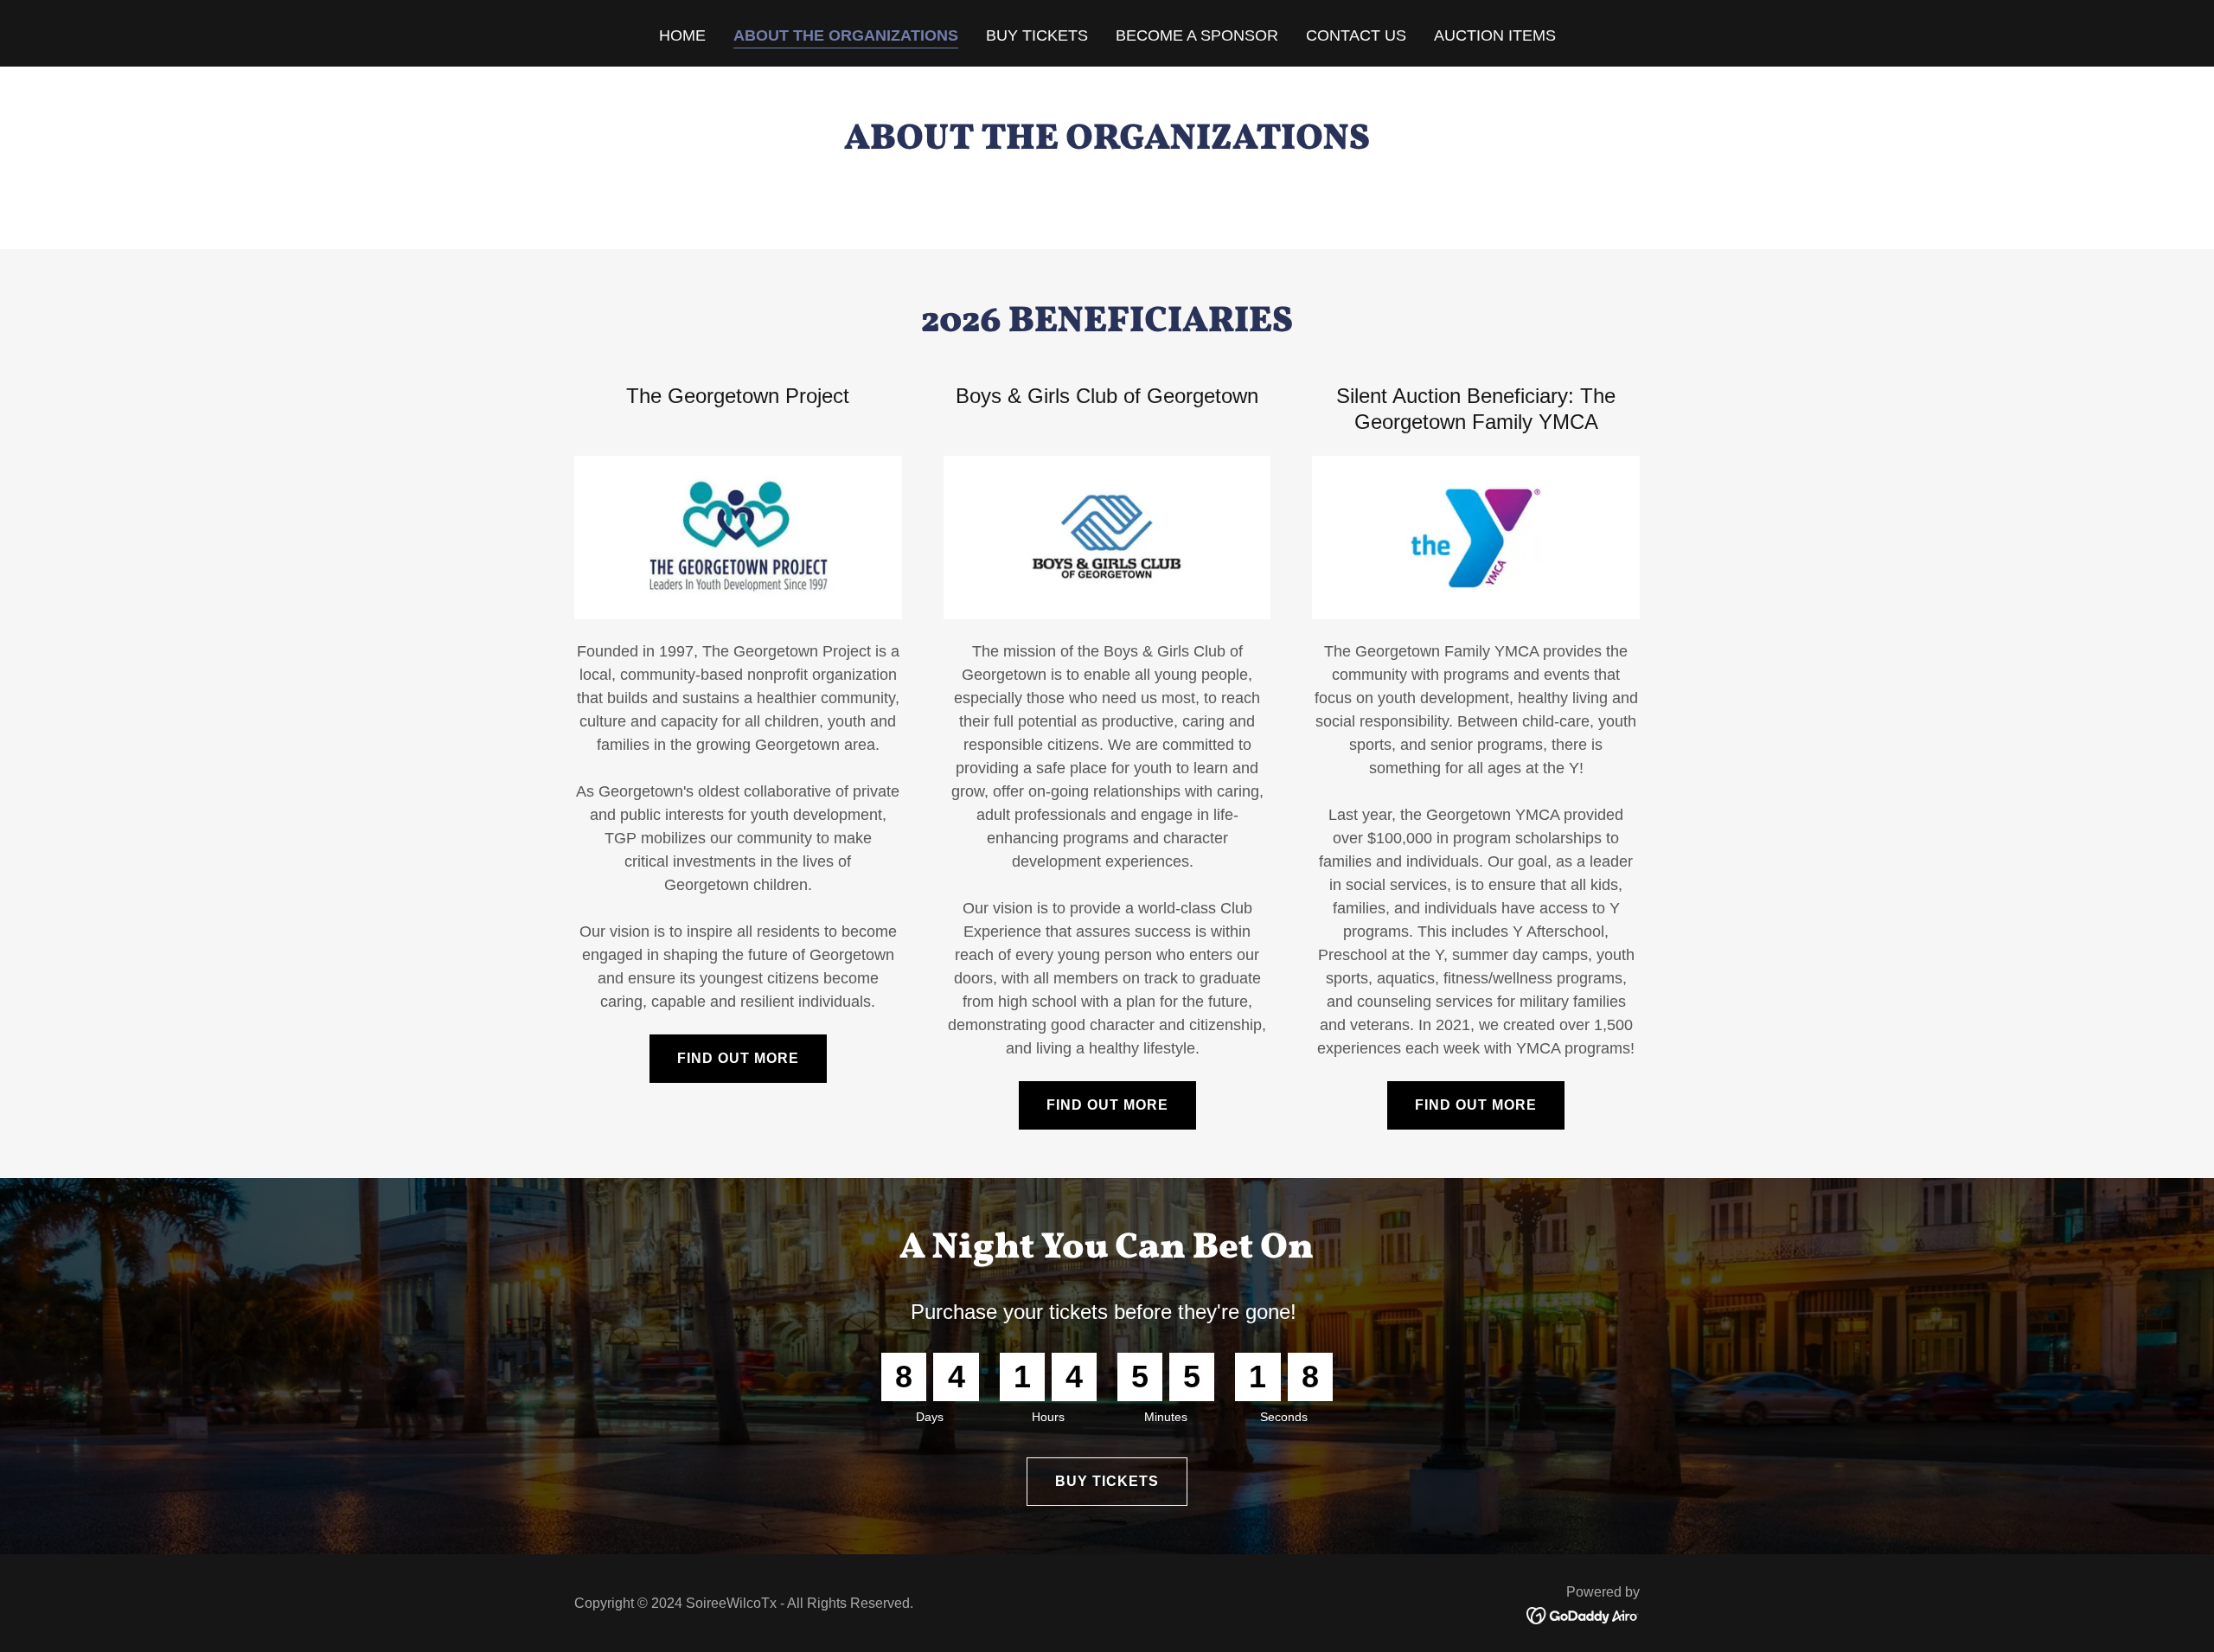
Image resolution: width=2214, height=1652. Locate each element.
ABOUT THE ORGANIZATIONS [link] (846, 35)
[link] (1583, 1615)
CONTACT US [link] (1356, 35)
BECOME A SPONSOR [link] (1197, 35)
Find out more (738, 1058)
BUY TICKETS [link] (1037, 35)
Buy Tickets (1107, 1481)
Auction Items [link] (1495, 35)
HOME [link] (682, 35)
